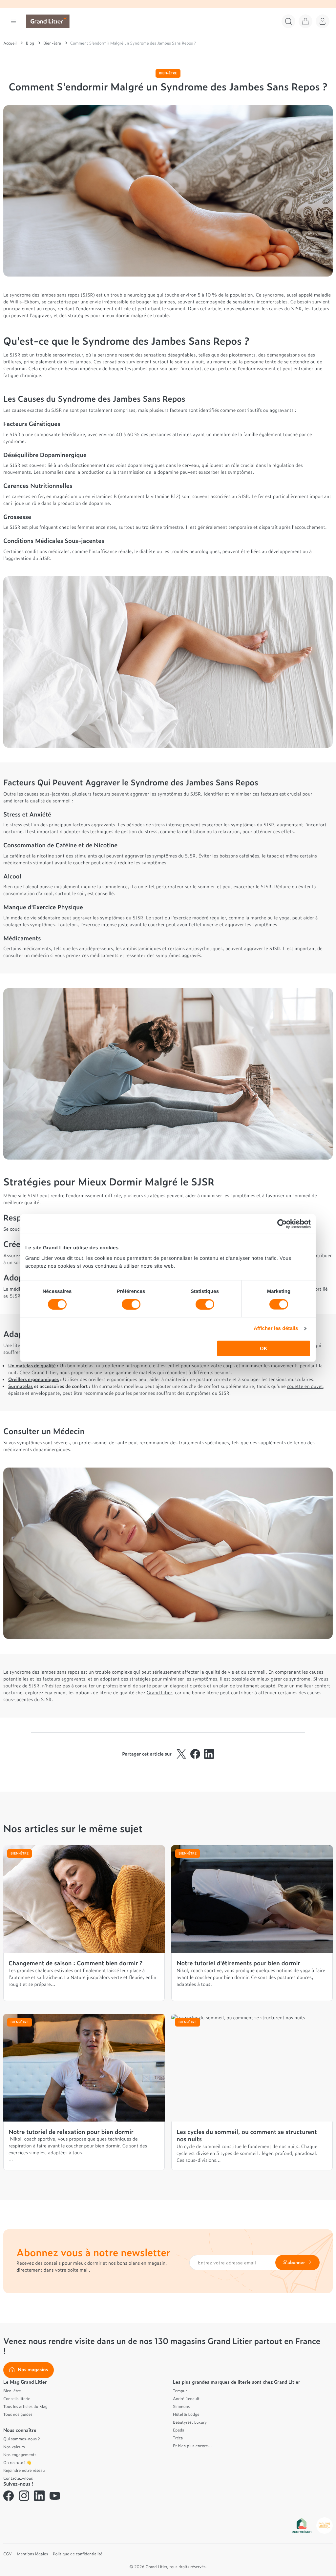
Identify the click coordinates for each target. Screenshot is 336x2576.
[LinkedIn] (39, 2496)
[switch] (131, 1304)
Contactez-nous (18, 2478)
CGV (8, 2554)
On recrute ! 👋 (17, 2462)
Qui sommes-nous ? (21, 2439)
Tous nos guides (18, 2414)
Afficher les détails (276, 1328)
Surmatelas (21, 1386)
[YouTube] (55, 2496)
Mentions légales (32, 2554)
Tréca (178, 2438)
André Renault (186, 2398)
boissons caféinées (239, 856)
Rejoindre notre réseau (24, 2470)
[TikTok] (70, 2496)
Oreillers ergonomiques (34, 1379)
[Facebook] (9, 2496)
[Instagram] (24, 2496)
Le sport (155, 918)
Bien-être (12, 2391)
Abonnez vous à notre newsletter (93, 2252)
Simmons (181, 2406)
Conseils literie (17, 2398)
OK (264, 1348)
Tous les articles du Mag (25, 2406)
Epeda (179, 2430)
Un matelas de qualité (32, 1365)
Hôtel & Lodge (186, 2414)
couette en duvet (305, 1386)
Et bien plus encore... (192, 2446)
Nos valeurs (14, 2447)
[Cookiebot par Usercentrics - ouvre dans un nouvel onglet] (282, 1224)
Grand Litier (159, 1692)
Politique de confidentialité (78, 2554)
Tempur (180, 2391)
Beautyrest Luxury (190, 2422)
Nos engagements (20, 2454)
